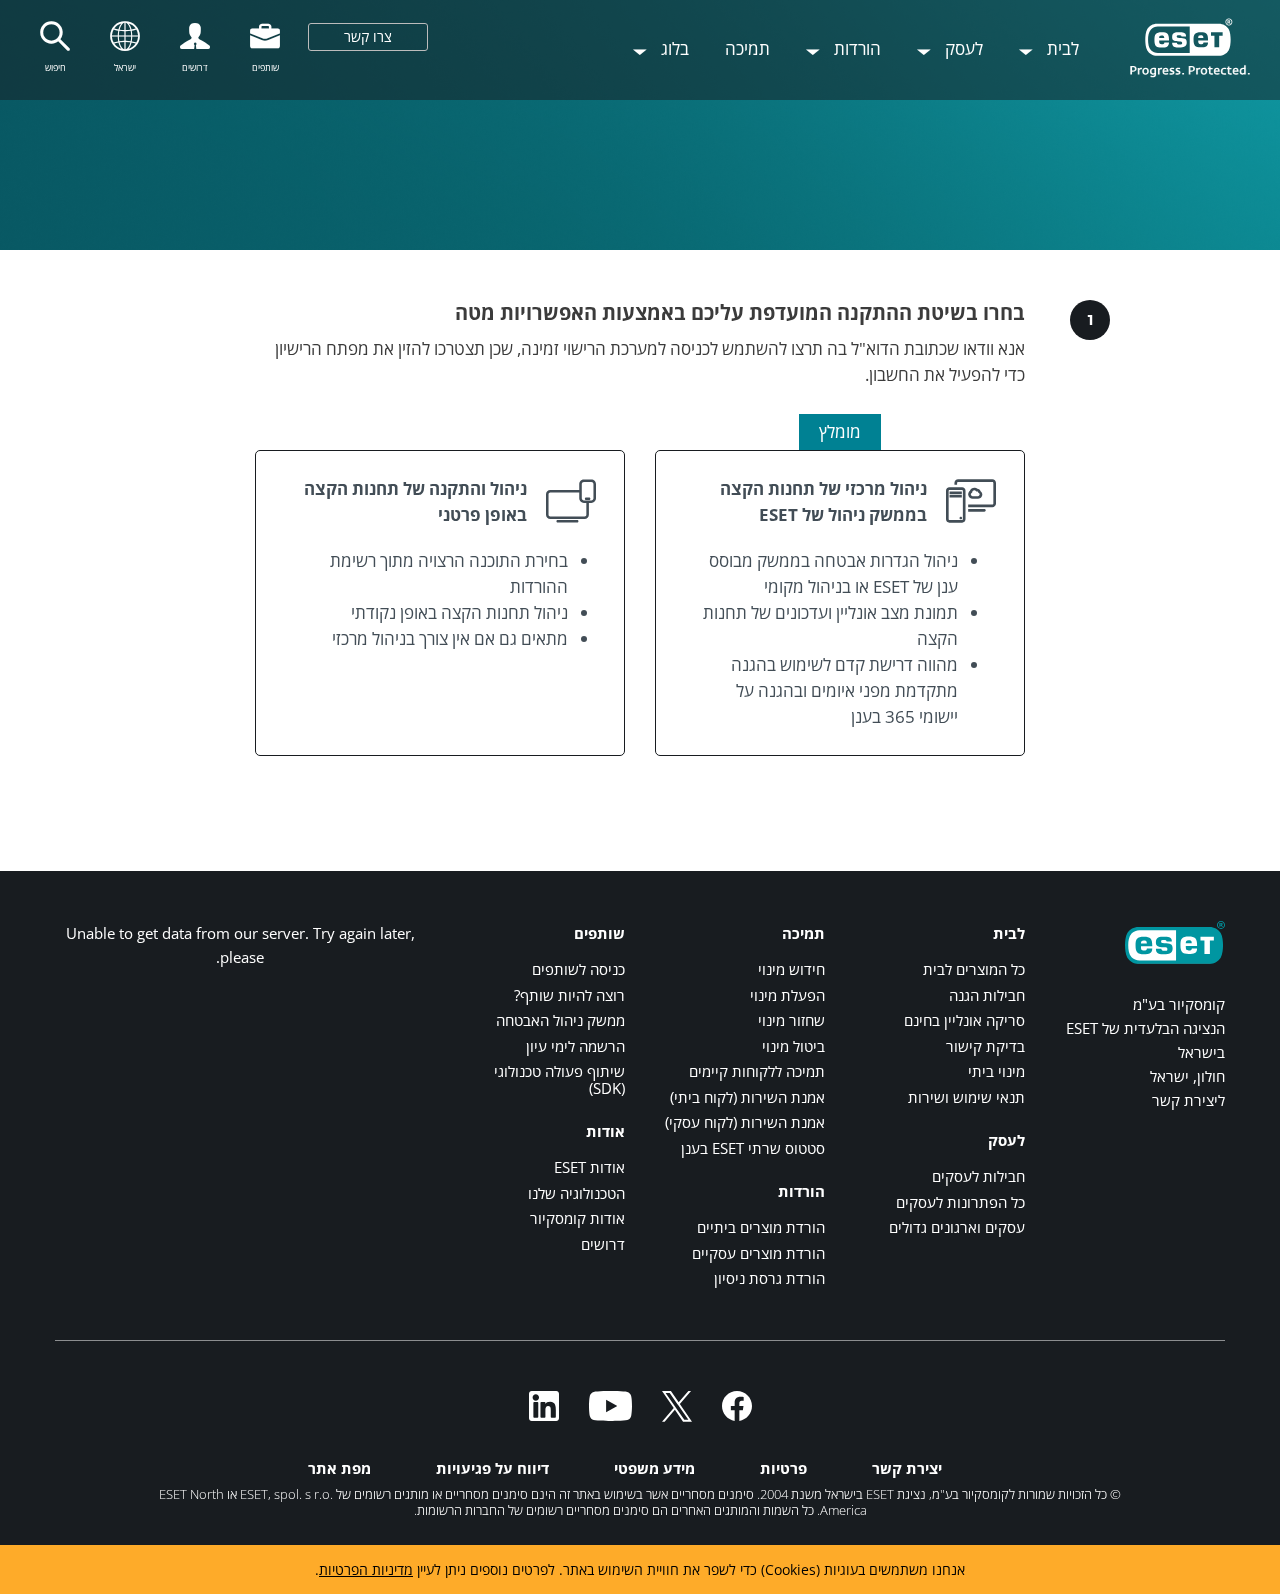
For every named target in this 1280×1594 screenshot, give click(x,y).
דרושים (603, 1244)
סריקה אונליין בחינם (964, 1020)
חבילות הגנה (987, 995)
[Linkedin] (544, 1415)
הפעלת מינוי (787, 995)
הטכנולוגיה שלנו (576, 1193)
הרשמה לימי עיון (575, 1046)
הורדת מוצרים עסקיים (758, 1253)
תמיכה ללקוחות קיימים (757, 1071)
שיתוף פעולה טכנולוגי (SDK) (559, 1079)
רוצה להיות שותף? (569, 995)
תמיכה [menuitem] (747, 48)
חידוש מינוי (791, 969)
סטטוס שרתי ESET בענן (753, 1148)
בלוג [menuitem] (673, 48)
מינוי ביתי (996, 1071)
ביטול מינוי (793, 1046)
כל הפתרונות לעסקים (960, 1202)
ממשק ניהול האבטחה (560, 1020)
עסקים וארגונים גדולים (957, 1227)
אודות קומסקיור (577, 1218)
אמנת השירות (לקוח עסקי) (745, 1122)
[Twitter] (677, 1415)
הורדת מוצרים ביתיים (761, 1227)
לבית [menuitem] (1061, 48)
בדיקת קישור (985, 1046)
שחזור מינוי (791, 1020)
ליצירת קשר (1188, 1100)
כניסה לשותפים (578, 969)
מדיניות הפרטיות (366, 1569)
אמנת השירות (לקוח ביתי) (747, 1097)
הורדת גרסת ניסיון (769, 1278)
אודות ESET (589, 1167)
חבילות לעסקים (978, 1176)
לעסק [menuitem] (962, 48)
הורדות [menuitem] (855, 48)
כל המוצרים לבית (974, 969)
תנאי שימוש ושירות (966, 1097)
